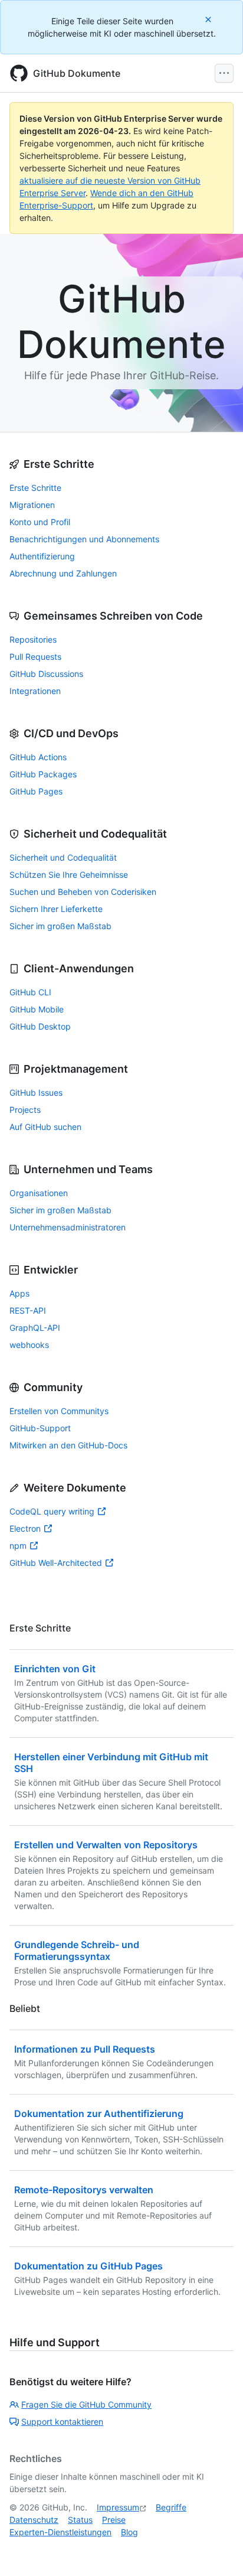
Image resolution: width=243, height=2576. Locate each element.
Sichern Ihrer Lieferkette (56, 909)
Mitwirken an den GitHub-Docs (68, 1445)
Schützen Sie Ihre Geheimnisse (69, 875)
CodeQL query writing (52, 1511)
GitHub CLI (30, 992)
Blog (129, 2532)
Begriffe (171, 2507)
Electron (25, 1528)
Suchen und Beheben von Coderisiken (83, 892)
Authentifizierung (42, 556)
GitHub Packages (43, 774)
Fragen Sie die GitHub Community (86, 2404)
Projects (25, 1110)
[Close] (209, 19)
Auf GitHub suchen (45, 1127)
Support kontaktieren (62, 2422)
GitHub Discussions (46, 674)
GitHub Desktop (40, 1026)
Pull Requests (35, 657)
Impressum (118, 2507)
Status (80, 2520)
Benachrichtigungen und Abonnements (84, 539)
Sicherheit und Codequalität (63, 857)
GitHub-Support (40, 1428)
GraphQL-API (35, 1328)
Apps (19, 1293)
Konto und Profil (40, 522)
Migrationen (32, 505)
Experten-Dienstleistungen (60, 2532)
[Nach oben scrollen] (217, 2550)
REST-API (28, 1310)
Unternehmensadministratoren (68, 1227)
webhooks (29, 1345)
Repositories (33, 639)
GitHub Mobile (37, 1009)
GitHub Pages (36, 791)
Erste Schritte (35, 488)
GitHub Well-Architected (56, 1563)
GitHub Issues (36, 1092)
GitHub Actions (38, 757)
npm (18, 1546)
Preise (114, 2520)
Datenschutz (34, 2520)
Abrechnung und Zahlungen (63, 573)
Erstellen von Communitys (59, 1411)
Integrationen (35, 691)
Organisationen (39, 1193)
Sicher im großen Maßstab (60, 926)
